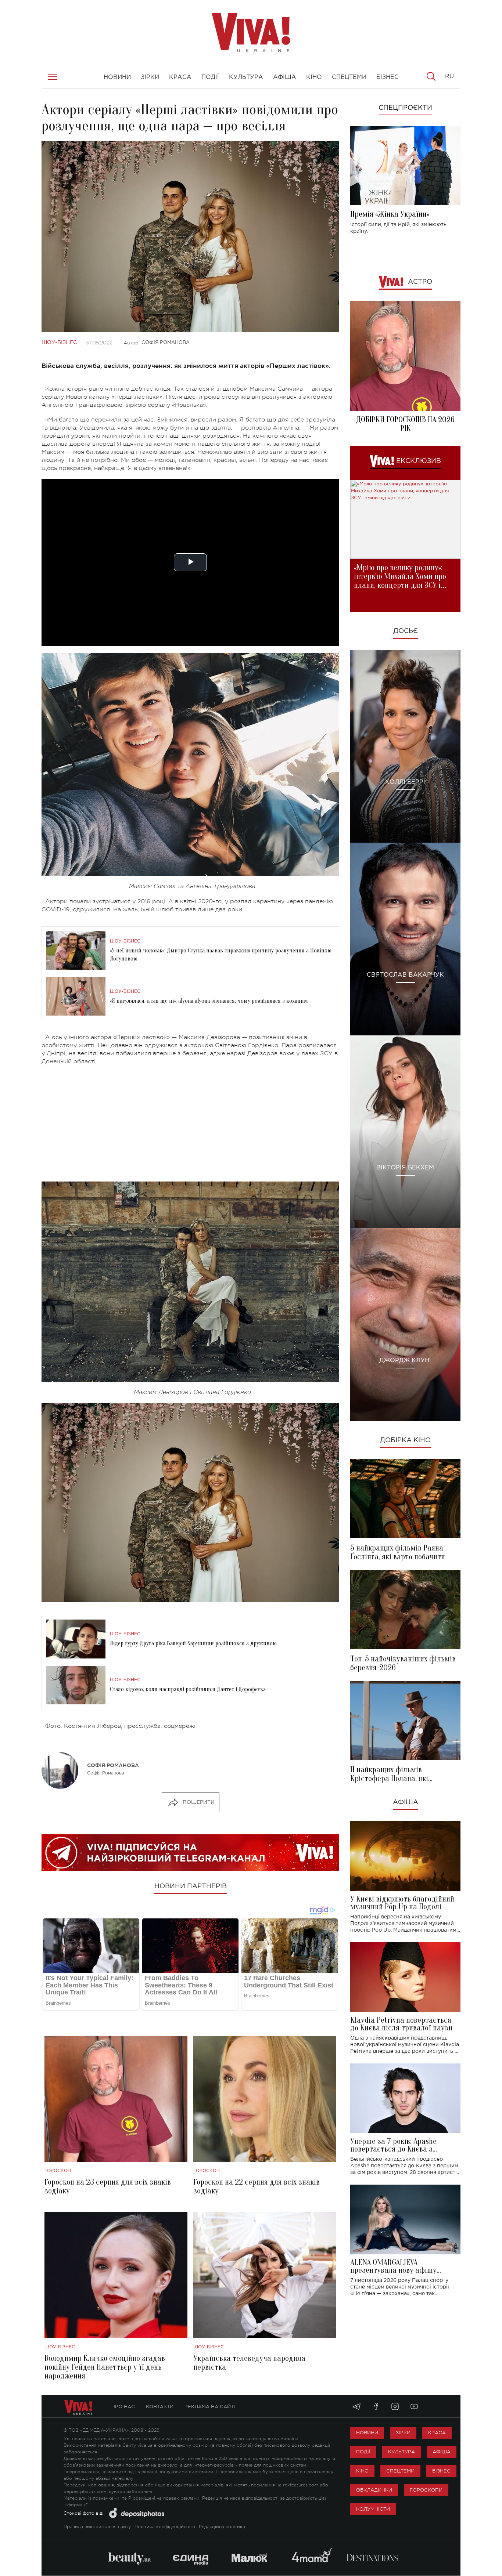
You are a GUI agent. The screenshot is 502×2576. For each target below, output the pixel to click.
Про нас (123, 2407)
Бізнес (441, 2471)
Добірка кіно (405, 1440)
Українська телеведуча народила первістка (249, 2363)
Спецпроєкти (405, 108)
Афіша (406, 1802)
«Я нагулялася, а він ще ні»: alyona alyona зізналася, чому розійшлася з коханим (209, 1001)
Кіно (362, 2471)
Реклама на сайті (210, 2407)
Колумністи (373, 2509)
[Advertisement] (190, 1124)
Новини (367, 2433)
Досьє (406, 631)
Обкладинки (374, 2490)
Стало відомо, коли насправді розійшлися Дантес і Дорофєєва (188, 1689)
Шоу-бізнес (59, 343)
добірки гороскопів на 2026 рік (405, 424)
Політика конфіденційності (165, 2527)
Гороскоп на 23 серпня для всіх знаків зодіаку (108, 2186)
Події (363, 2452)
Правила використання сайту (97, 2527)
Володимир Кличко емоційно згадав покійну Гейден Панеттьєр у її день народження (105, 2367)
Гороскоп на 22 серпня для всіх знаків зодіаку (257, 2186)
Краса (437, 2433)
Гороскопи (426, 2490)
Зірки (403, 2433)
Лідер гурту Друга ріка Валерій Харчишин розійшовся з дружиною (193, 1643)
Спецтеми (400, 2471)
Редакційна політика (222, 2527)
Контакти (160, 2407)
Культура (401, 2452)
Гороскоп (58, 2171)
